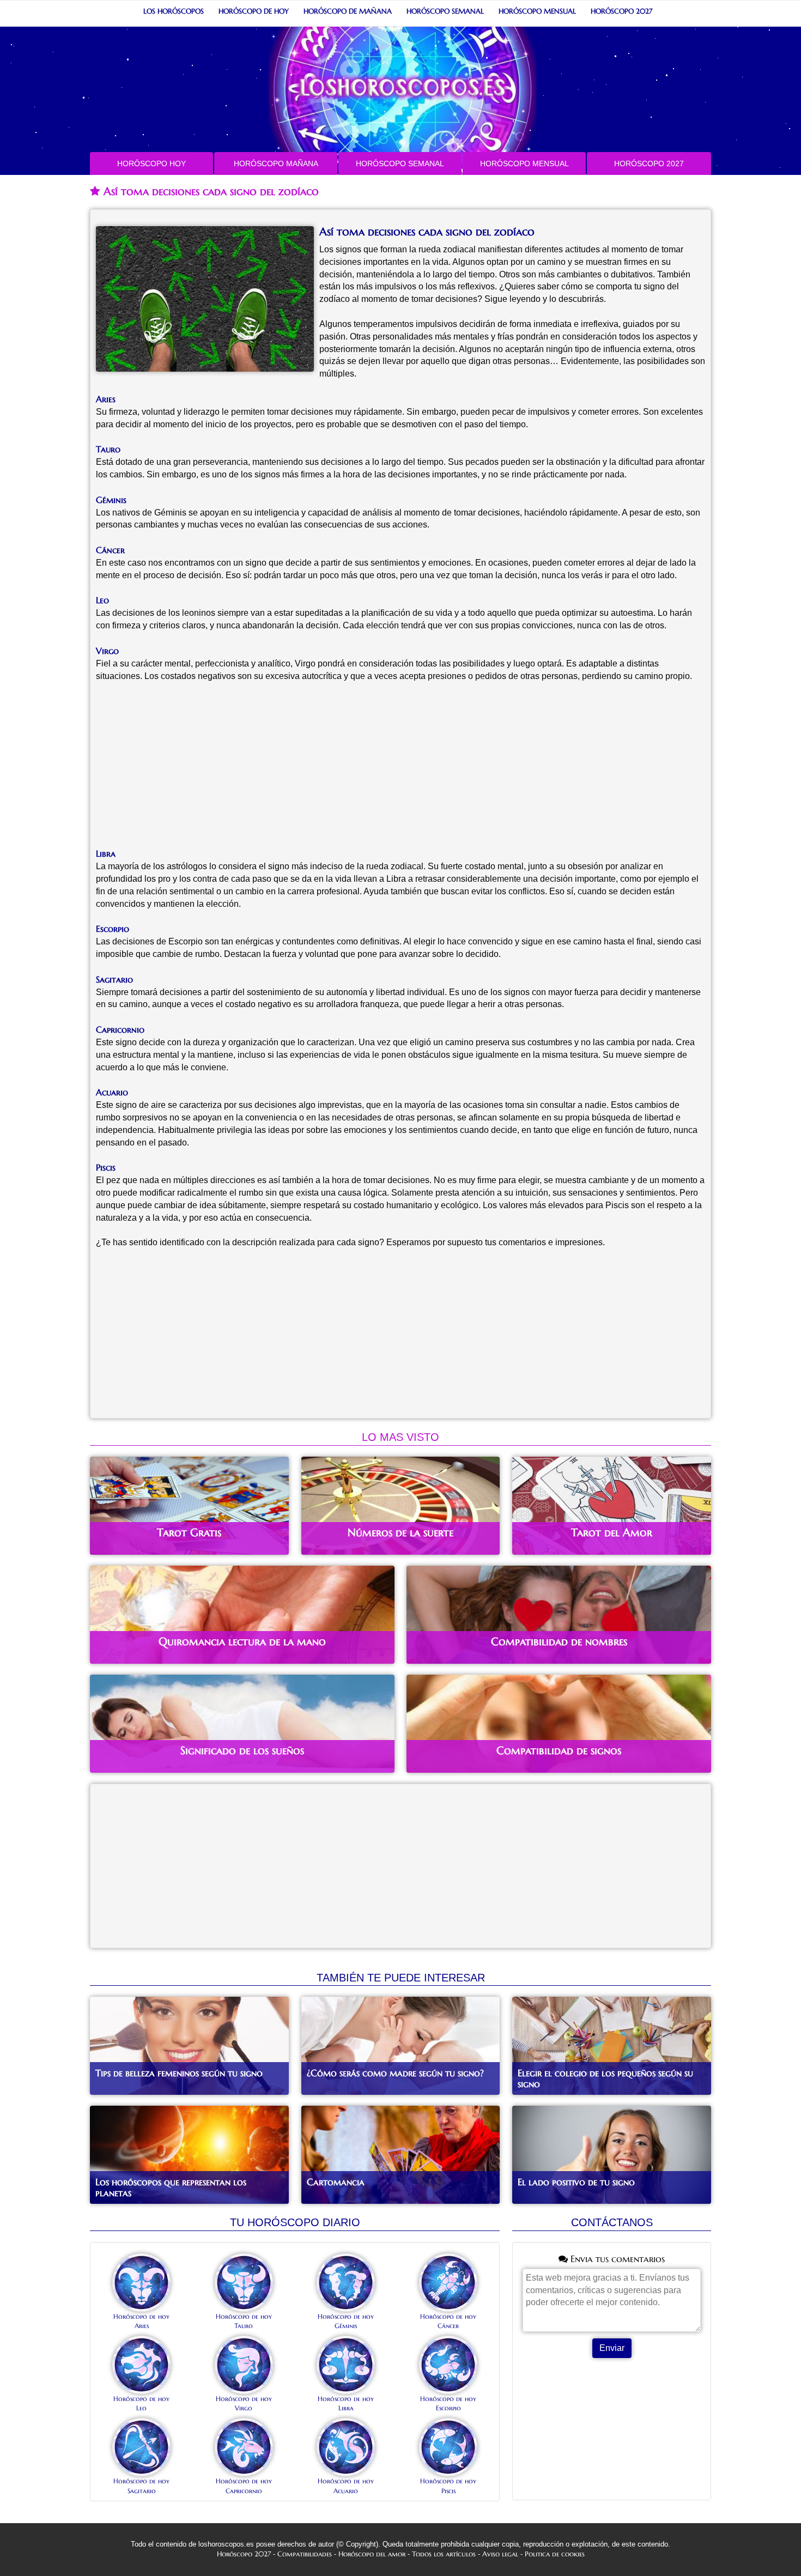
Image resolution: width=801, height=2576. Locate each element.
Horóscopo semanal (445, 11)
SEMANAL (400, 163)
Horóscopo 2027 (621, 11)
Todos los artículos (444, 2554)
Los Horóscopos (174, 11)
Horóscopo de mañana (348, 11)
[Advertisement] (400, 771)
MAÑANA (276, 163)
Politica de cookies (555, 2554)
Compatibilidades (305, 2554)
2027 (649, 163)
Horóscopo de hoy (254, 11)
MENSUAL (524, 163)
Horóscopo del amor (372, 2554)
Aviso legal (500, 2554)
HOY (151, 163)
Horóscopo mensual (537, 11)
